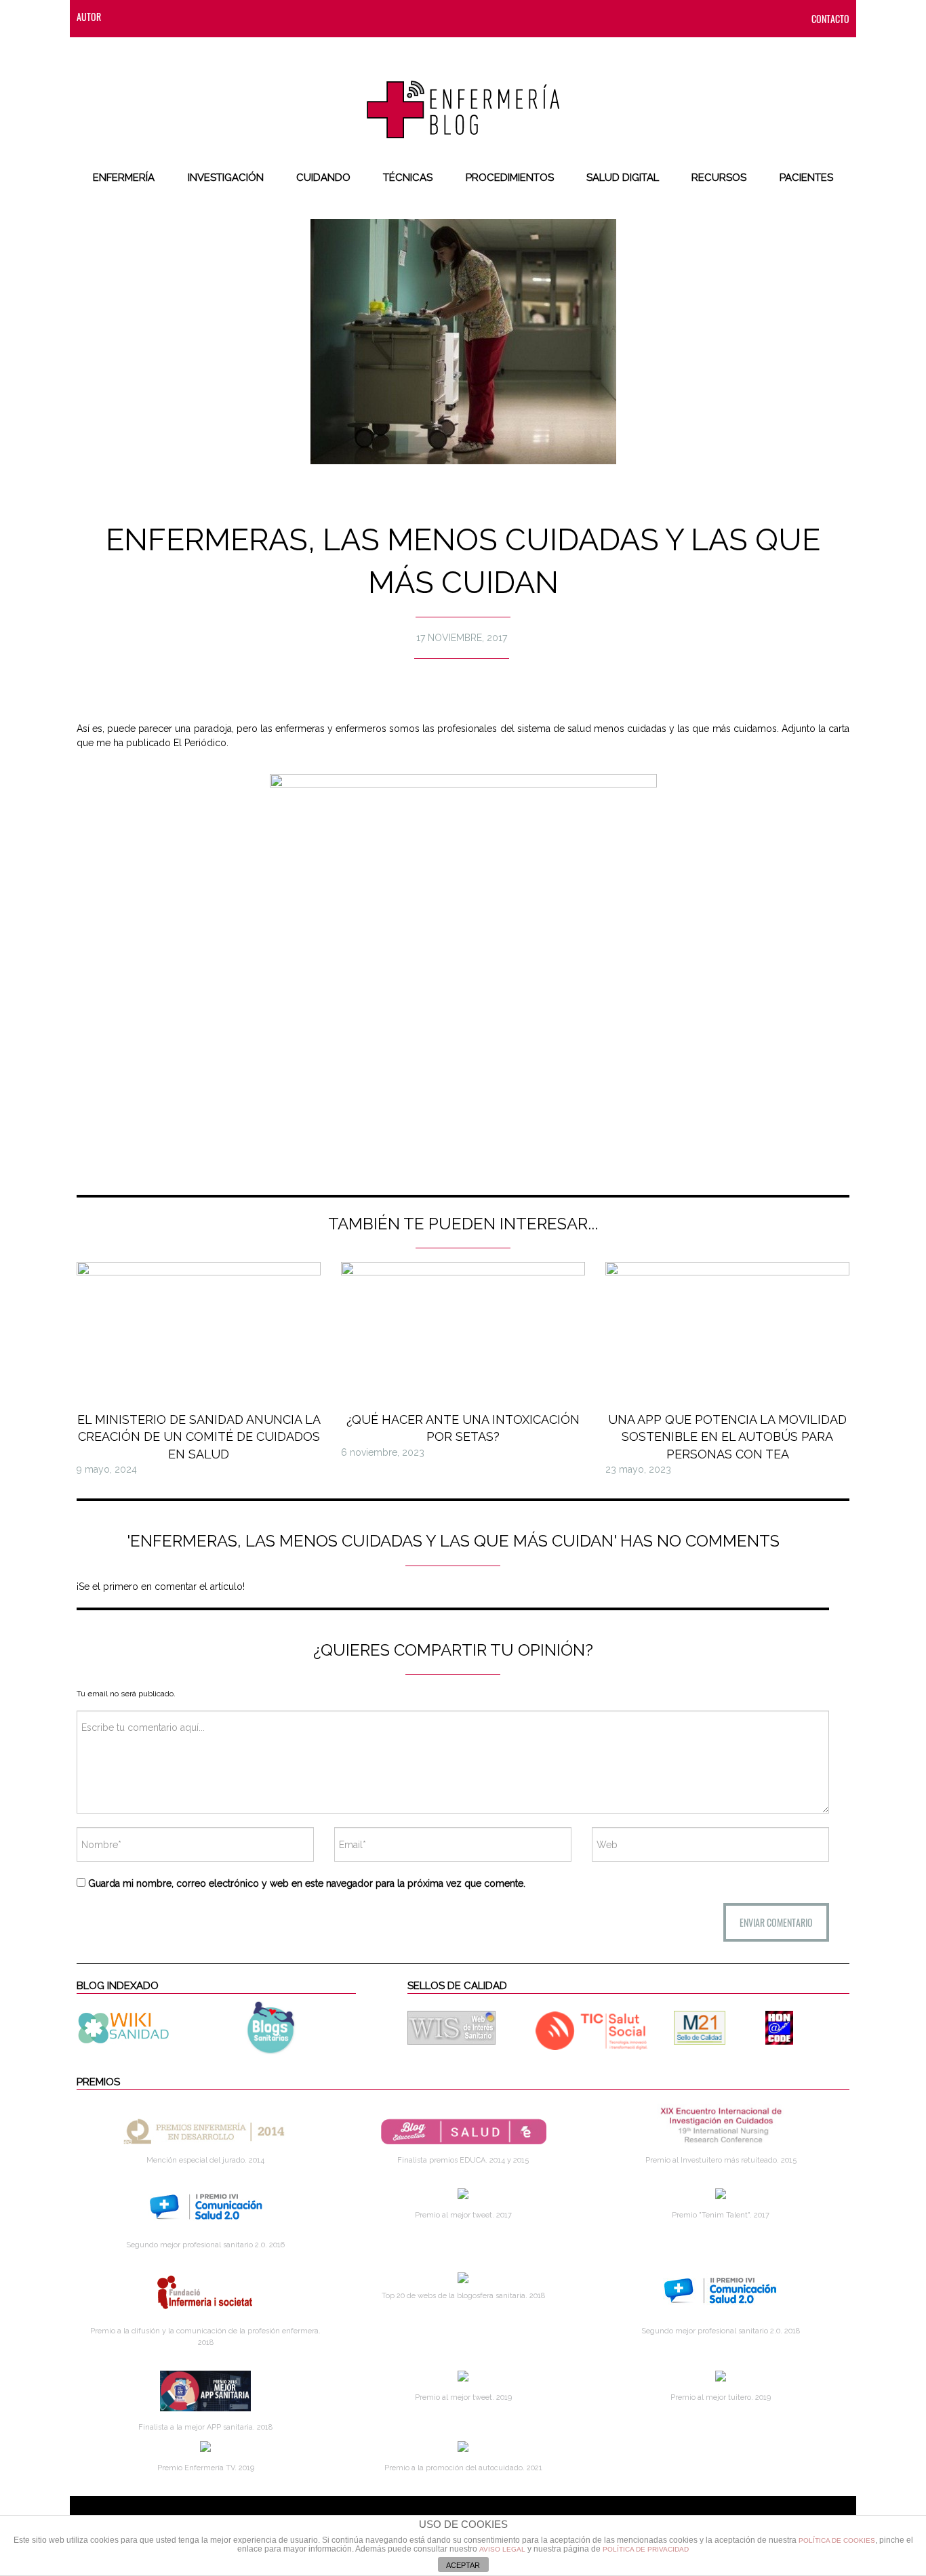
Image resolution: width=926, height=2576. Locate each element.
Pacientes (806, 178)
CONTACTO (830, 19)
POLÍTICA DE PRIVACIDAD (646, 2549)
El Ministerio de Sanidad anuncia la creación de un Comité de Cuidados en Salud (199, 1436)
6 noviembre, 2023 (383, 1452)
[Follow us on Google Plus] (233, 17)
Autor (89, 17)
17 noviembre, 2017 (462, 638)
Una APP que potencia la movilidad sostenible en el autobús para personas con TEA (727, 1436)
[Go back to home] (463, 98)
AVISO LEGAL (502, 2549)
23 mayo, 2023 (638, 1469)
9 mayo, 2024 (107, 1469)
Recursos (719, 178)
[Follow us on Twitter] (179, 17)
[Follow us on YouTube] (256, 17)
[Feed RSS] (125, 17)
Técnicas (408, 178)
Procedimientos (510, 178)
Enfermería (124, 178)
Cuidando (323, 178)
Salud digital (623, 178)
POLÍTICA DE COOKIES (837, 2540)
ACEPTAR (463, 2565)
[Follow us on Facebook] (152, 17)
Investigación (226, 178)
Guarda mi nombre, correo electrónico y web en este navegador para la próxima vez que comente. (307, 1883)
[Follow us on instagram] (206, 17)
